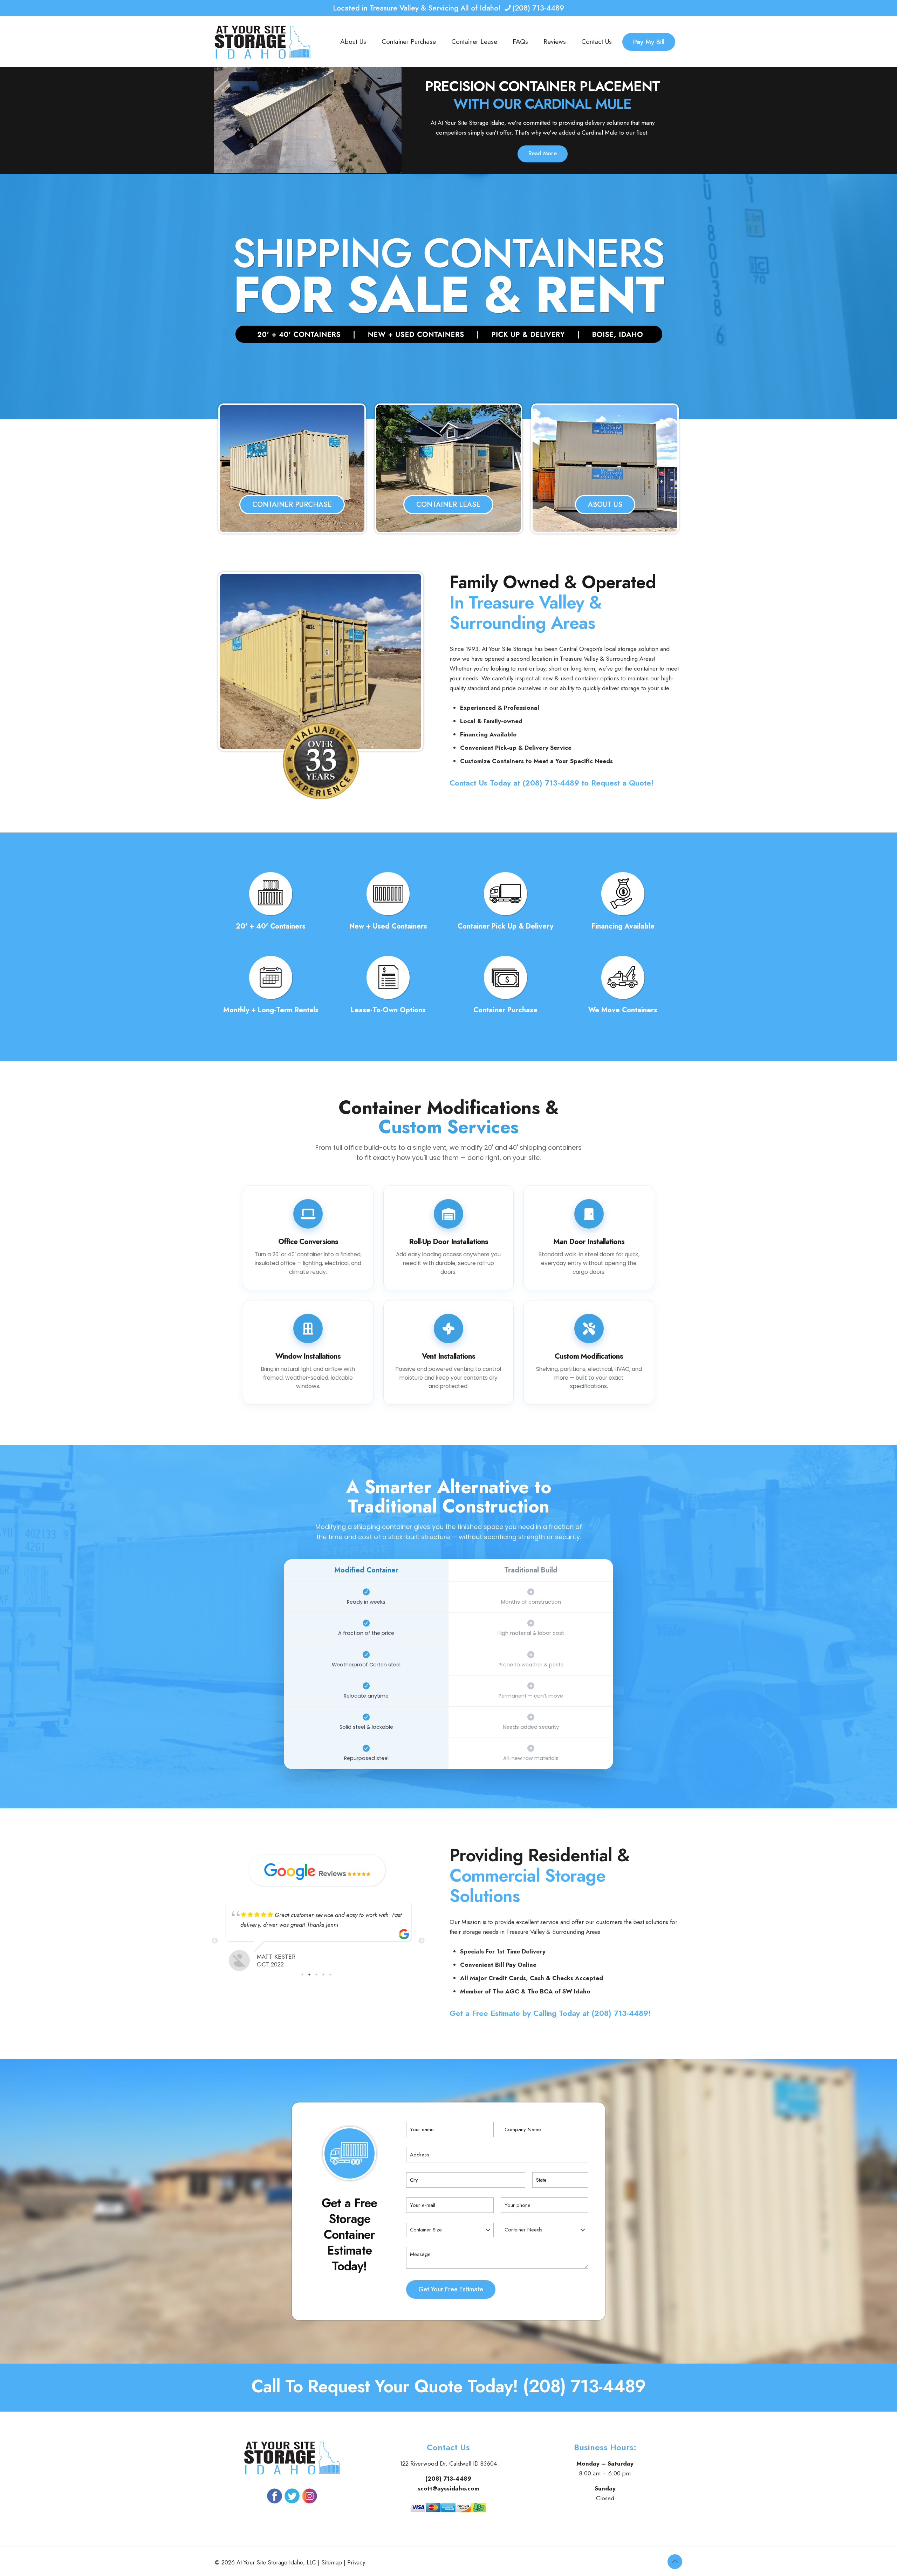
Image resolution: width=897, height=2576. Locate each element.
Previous (215, 1941)
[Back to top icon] (675, 2562)
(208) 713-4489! (621, 2013)
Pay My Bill (649, 42)
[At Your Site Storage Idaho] (263, 42)
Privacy (356, 2562)
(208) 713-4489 (538, 8)
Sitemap (332, 2562)
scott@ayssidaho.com (448, 2488)
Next (422, 1941)
